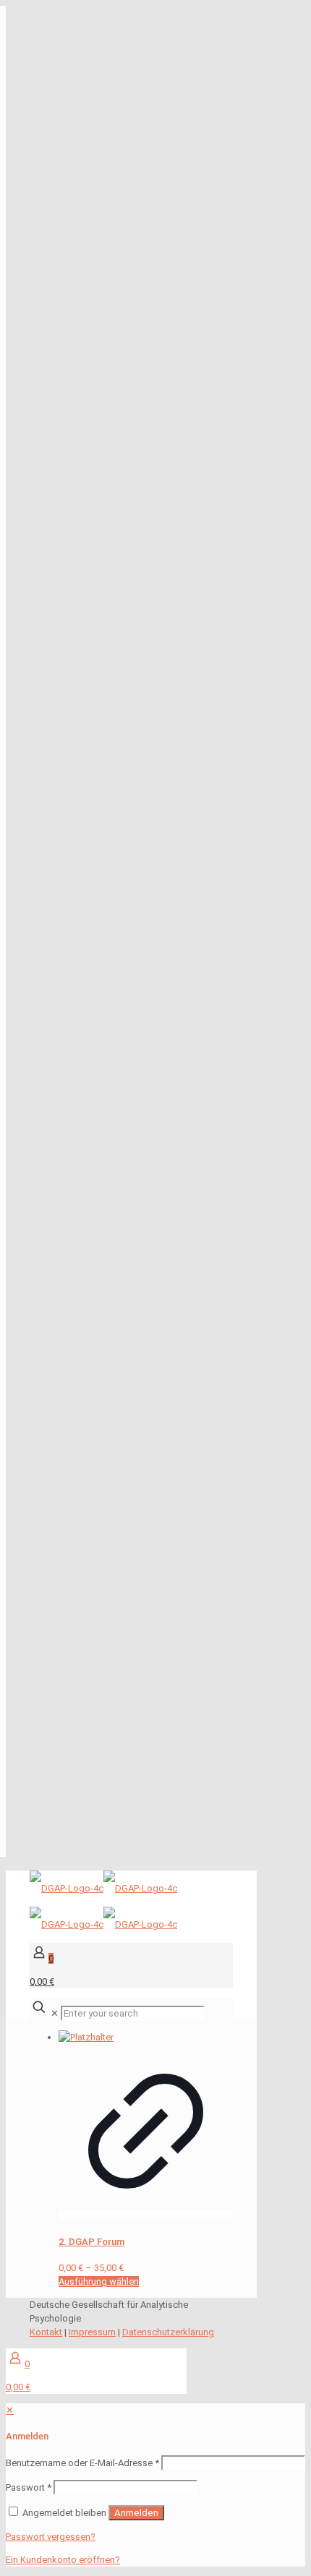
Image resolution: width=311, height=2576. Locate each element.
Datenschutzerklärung (168, 2332)
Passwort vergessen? (51, 2537)
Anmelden (136, 2513)
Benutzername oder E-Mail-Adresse (82, 2463)
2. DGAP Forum (91, 2242)
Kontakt (46, 2332)
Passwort (29, 2487)
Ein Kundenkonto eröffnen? (63, 2560)
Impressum (92, 2332)
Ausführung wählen (99, 2281)
